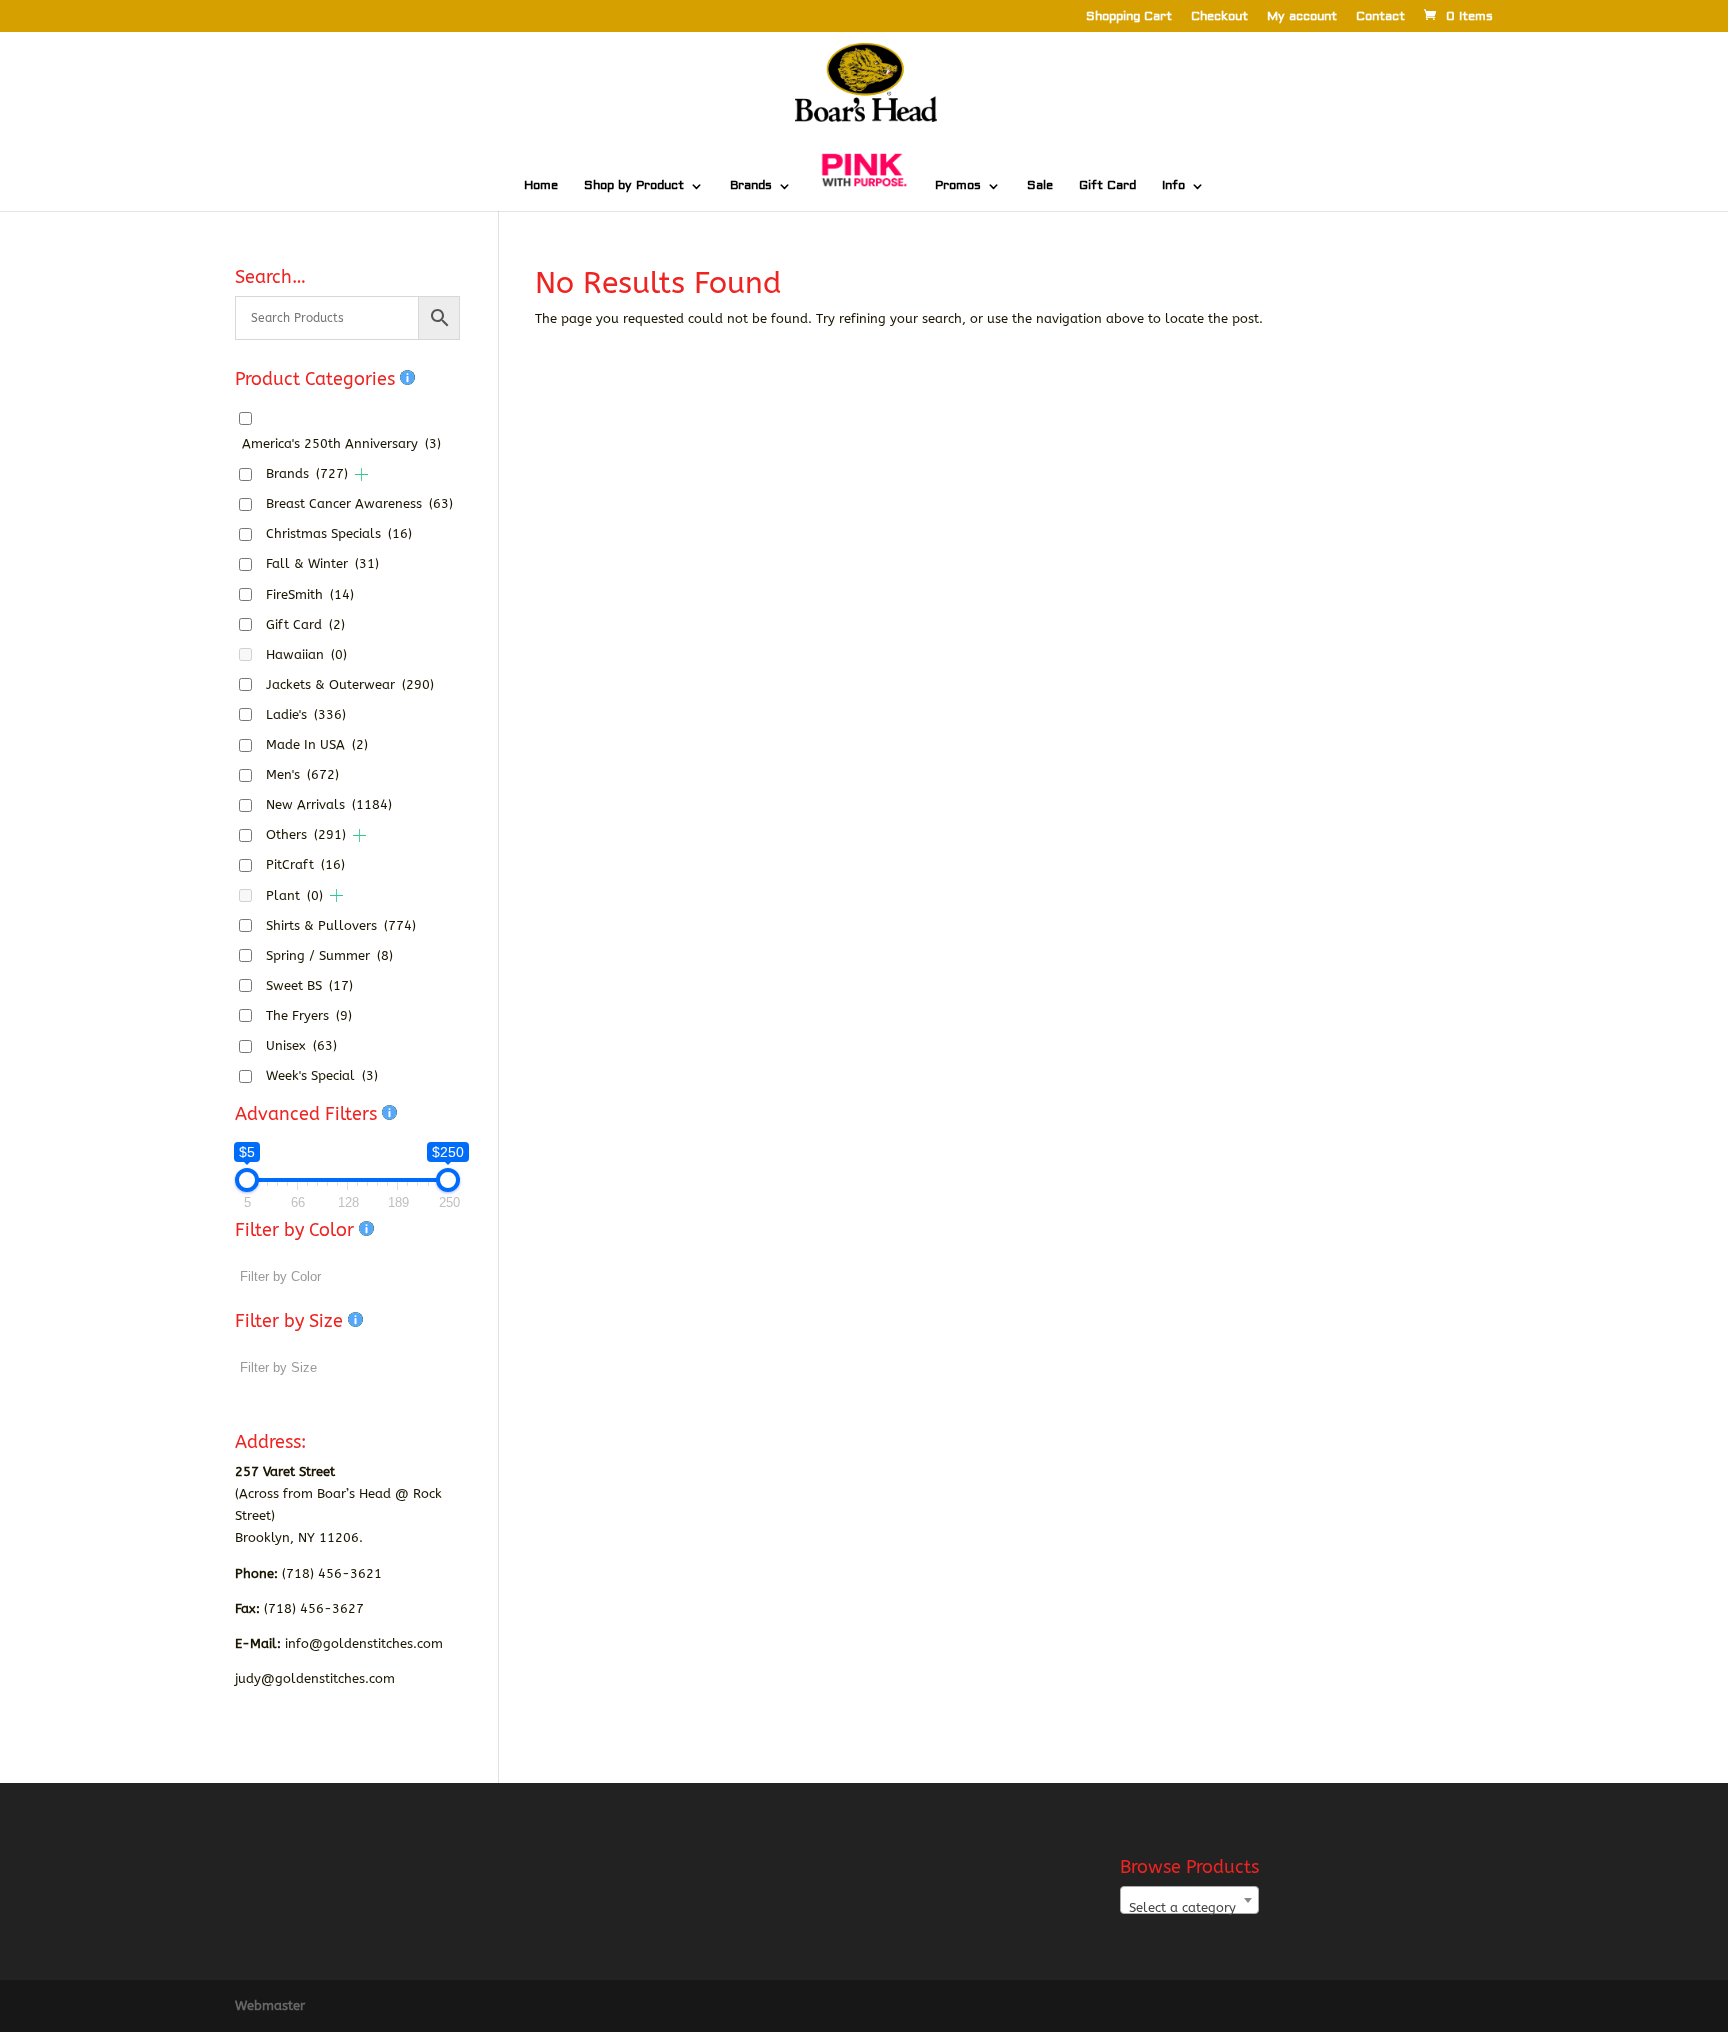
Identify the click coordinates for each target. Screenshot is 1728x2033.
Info (1173, 186)
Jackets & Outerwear (350, 684)
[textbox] (1189, 1907)
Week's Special (322, 1075)
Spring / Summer (329, 955)
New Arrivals (329, 804)
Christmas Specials (339, 533)
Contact (1380, 17)
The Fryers (309, 1015)
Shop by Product (634, 186)
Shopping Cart (1129, 17)
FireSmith (310, 594)
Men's (302, 774)
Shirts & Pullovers (341, 925)
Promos (958, 186)
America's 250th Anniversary (341, 443)
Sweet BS (309, 985)
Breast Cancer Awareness (359, 503)
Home (541, 186)
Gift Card (1107, 186)
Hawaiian (306, 654)
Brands (751, 186)
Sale (1040, 186)
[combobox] (1189, 1900)
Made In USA (317, 744)
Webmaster (270, 2005)
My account (1302, 17)
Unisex (301, 1045)
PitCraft (305, 864)
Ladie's (306, 714)
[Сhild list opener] (361, 474)
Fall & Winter (322, 563)
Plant (294, 895)
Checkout (1219, 17)
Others (306, 834)
